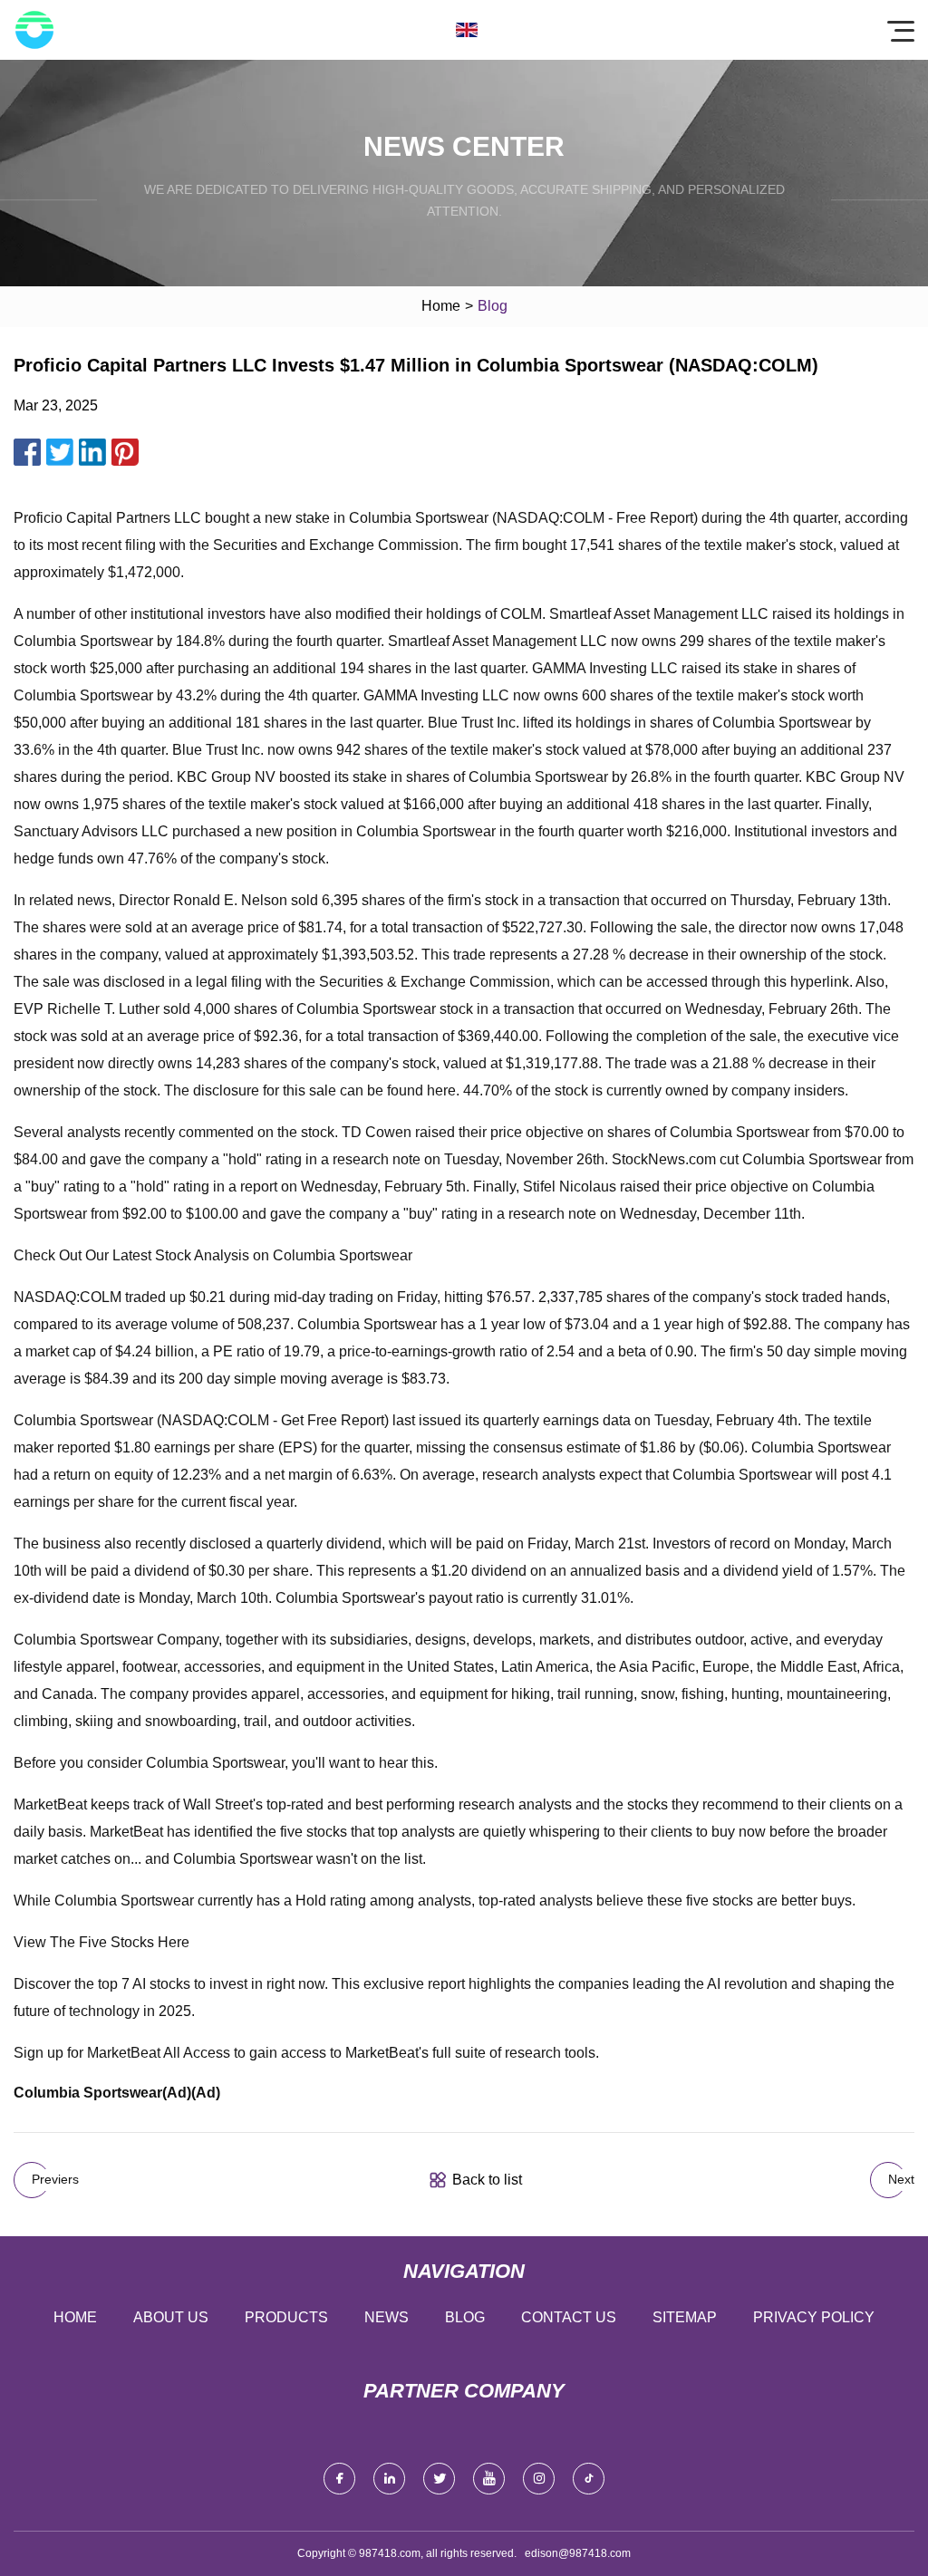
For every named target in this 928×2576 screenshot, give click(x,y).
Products (286, 2317)
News (387, 2317)
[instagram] (539, 2479)
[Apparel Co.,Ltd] (34, 30)
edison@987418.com (578, 2553)
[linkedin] (389, 2479)
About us (171, 2317)
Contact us (569, 2317)
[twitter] (439, 2479)
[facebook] (339, 2479)
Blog (465, 2317)
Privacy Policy (814, 2317)
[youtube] (489, 2479)
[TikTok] (589, 2479)
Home (441, 306)
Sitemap (685, 2317)
